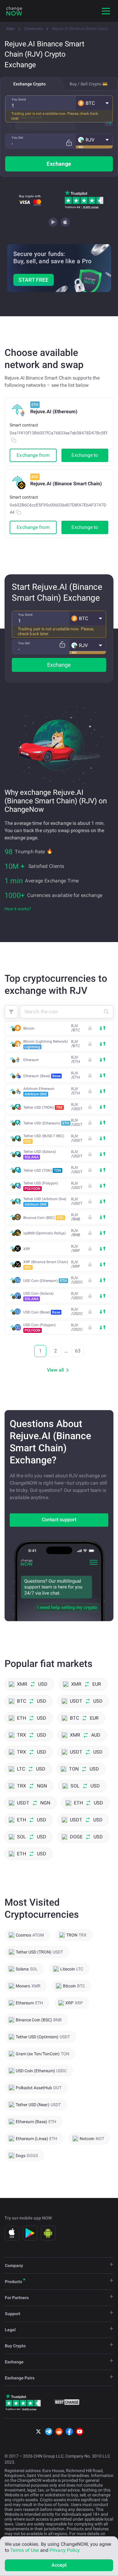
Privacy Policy (65, 2550)
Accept (59, 2565)
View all (55, 1370)
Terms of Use (25, 2550)
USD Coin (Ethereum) (45, 1281)
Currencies (33, 29)
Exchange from (33, 455)
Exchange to (85, 455)
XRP (27, 1249)
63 (78, 1351)
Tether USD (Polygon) (41, 1186)
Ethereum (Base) (42, 1076)
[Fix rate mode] (69, 143)
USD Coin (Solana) (38, 1296)
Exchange (59, 164)
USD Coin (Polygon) (39, 1328)
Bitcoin (29, 1028)
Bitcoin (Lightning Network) (46, 1044)
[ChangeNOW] (14, 11)
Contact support (59, 1520)
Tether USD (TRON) (43, 1107)
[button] (94, 103)
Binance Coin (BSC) (44, 1218)
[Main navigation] (106, 11)
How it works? (18, 909)
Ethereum (31, 1060)
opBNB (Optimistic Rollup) (44, 1233)
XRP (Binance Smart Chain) (46, 1265)
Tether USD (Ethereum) (46, 1123)
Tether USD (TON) (42, 1170)
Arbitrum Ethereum (39, 1091)
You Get (17, 138)
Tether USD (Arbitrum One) (45, 1202)
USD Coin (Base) (42, 1312)
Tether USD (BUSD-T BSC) (44, 1139)
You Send (19, 100)
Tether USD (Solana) (40, 1154)
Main (11, 29)
